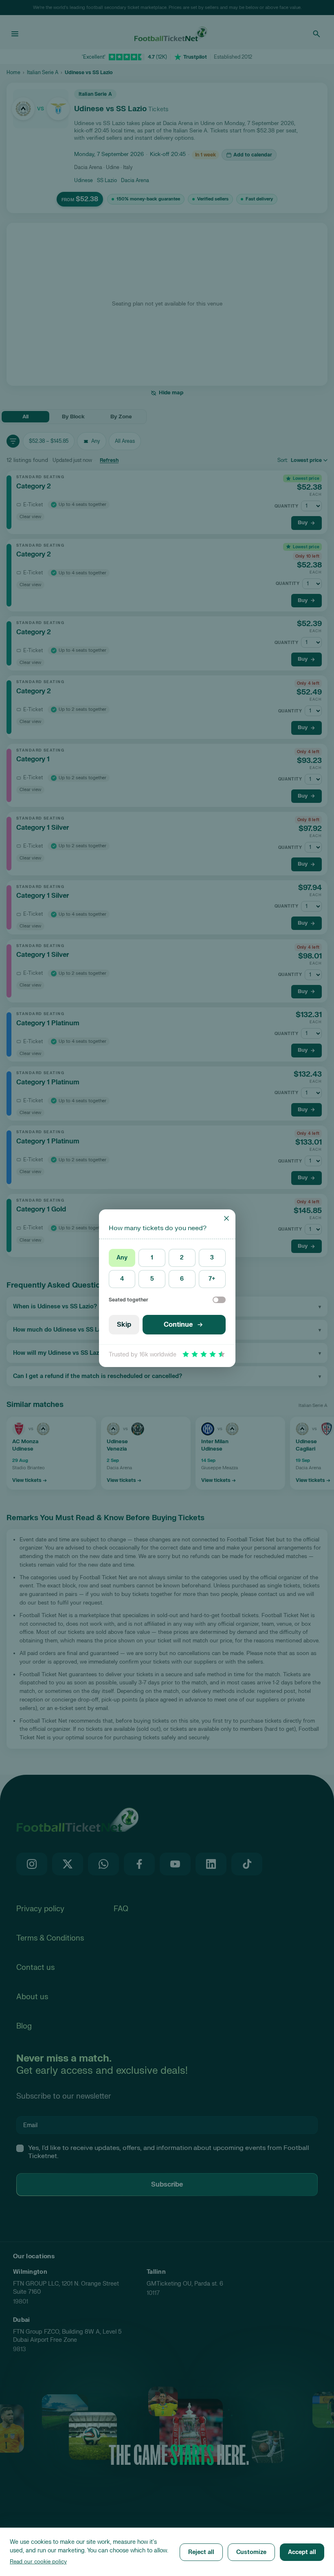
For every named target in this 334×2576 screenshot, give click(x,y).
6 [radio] (182, 1279)
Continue (178, 1325)
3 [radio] (212, 1258)
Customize (251, 2552)
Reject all (201, 2552)
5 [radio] (152, 1279)
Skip (124, 1325)
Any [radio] (122, 1258)
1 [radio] (152, 1258)
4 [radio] (122, 1279)
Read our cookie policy (38, 2562)
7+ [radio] (212, 1279)
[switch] (219, 1300)
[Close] (226, 1218)
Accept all (302, 2552)
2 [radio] (182, 1258)
